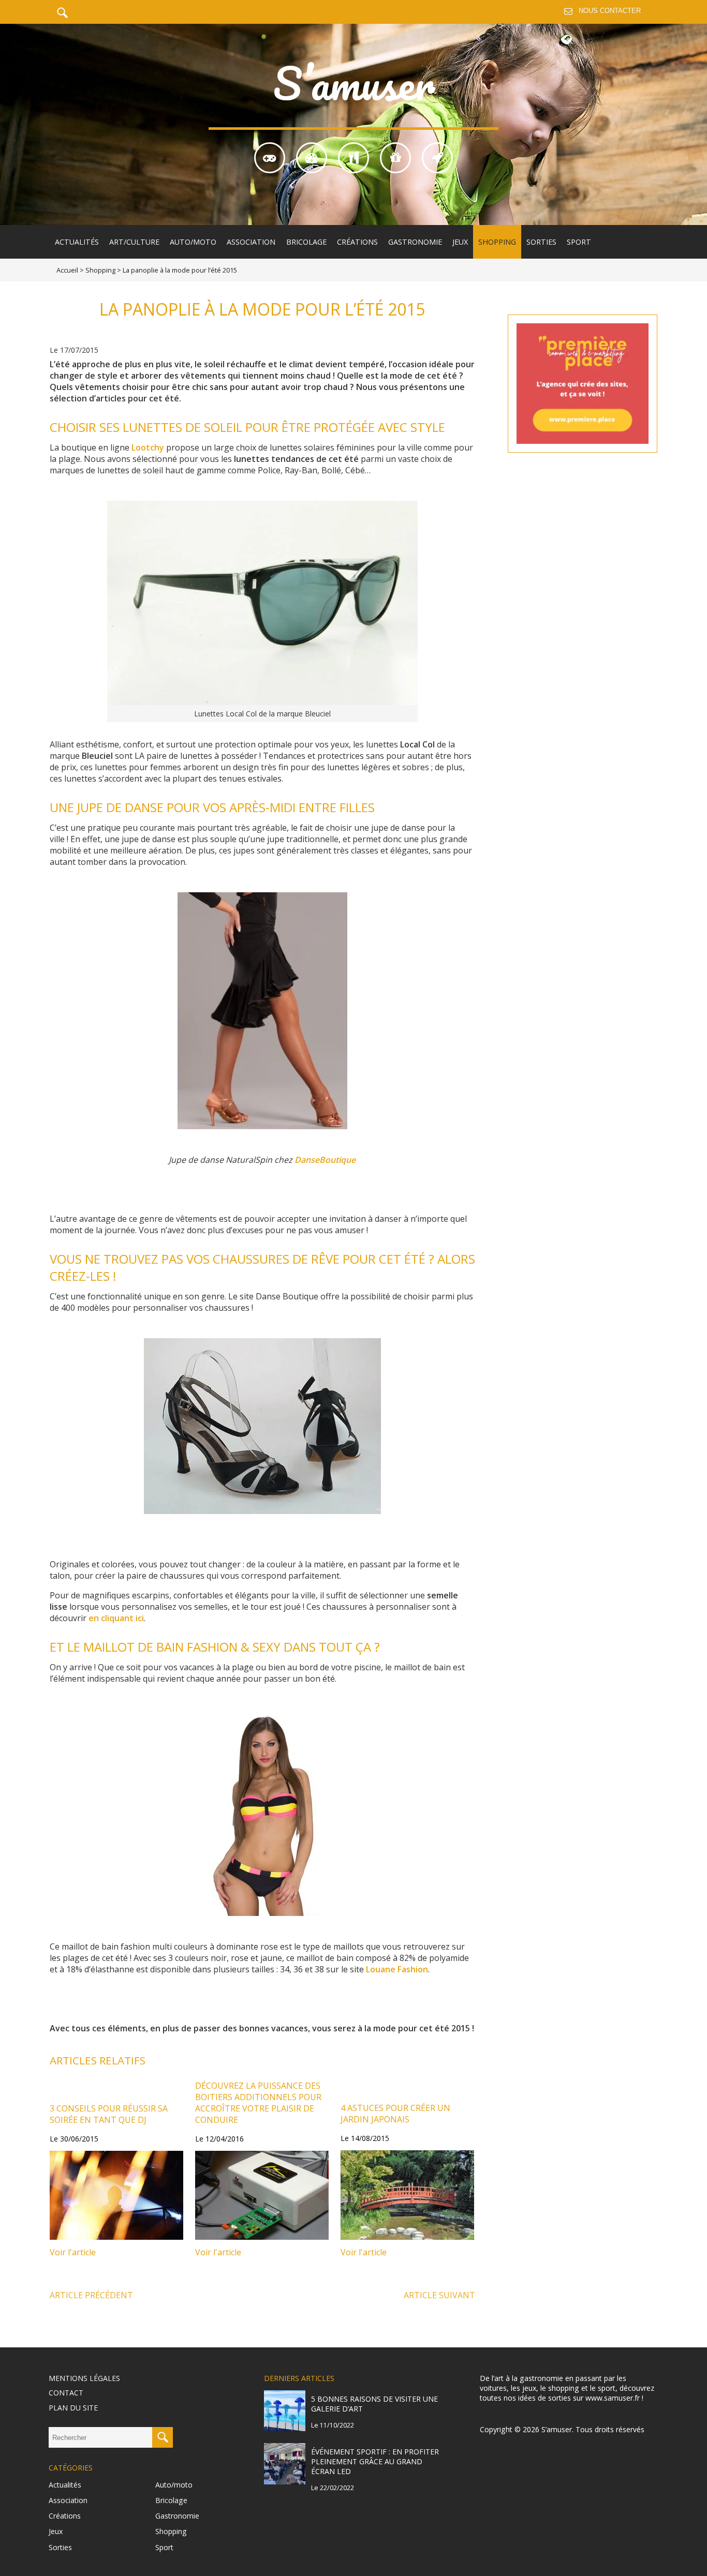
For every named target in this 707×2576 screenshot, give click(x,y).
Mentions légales (84, 2378)
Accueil (67, 270)
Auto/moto (193, 242)
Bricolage (306, 242)
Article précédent (91, 2295)
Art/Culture (134, 242)
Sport (579, 242)
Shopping (497, 242)
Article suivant (439, 2295)
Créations (357, 242)
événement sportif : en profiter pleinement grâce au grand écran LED (375, 2461)
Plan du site (73, 2408)
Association (251, 242)
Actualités (77, 242)
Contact (66, 2393)
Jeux (460, 242)
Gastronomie (415, 242)
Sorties (541, 242)
